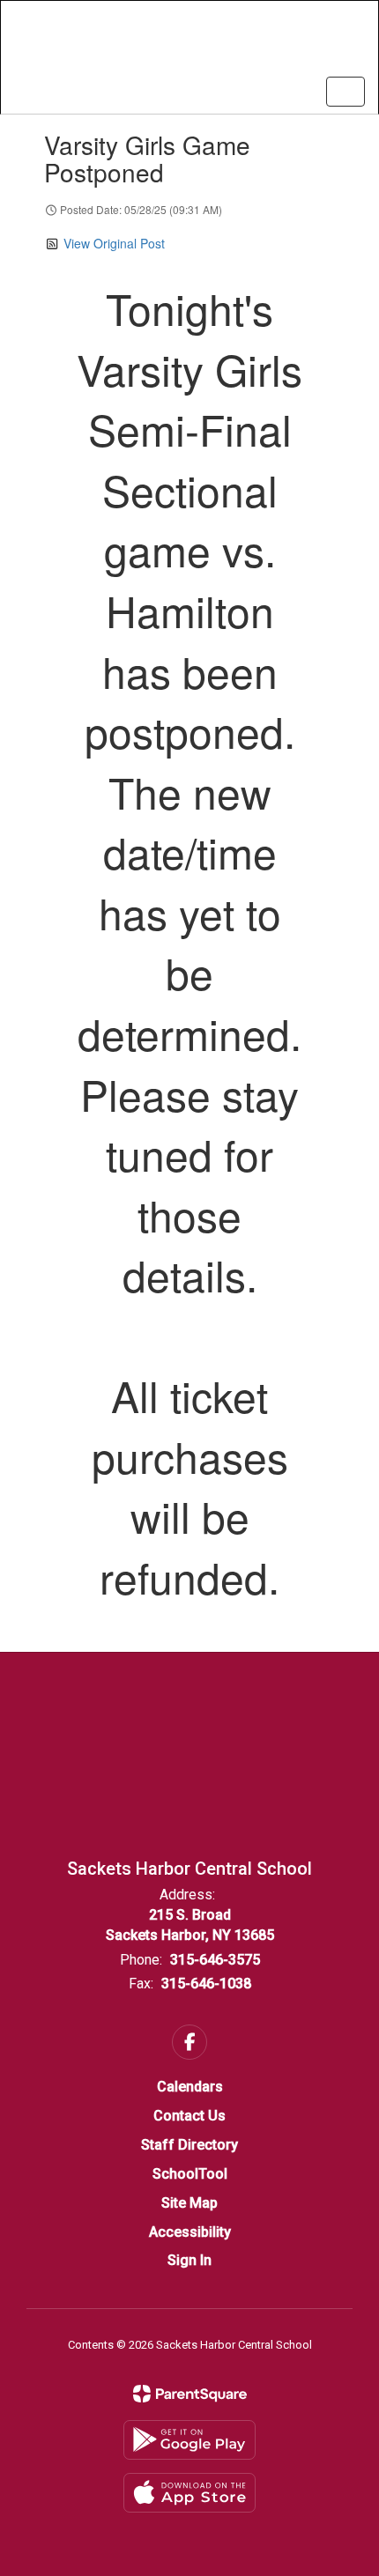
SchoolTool (190, 2174)
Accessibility (190, 2232)
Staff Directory (189, 2145)
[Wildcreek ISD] (190, 44)
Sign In (189, 2260)
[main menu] (346, 92)
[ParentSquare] (190, 2394)
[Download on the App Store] (189, 2493)
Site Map (189, 2203)
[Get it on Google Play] (189, 2440)
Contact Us (189, 2116)
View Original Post (114, 243)
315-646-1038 (206, 1984)
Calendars (190, 2087)
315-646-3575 (215, 1960)
